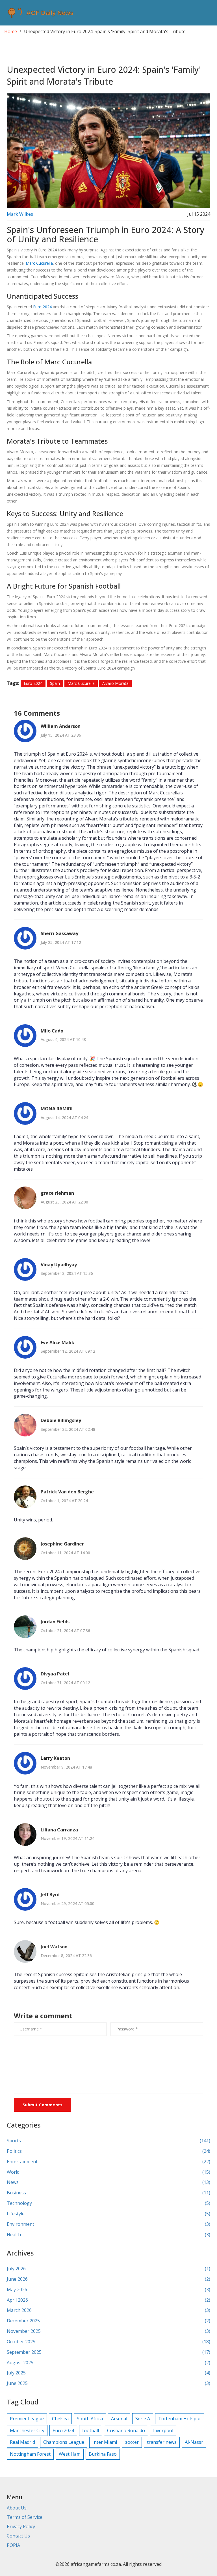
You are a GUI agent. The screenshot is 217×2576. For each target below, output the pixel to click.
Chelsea (60, 2419)
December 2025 (108, 2321)
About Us (17, 2508)
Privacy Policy (21, 2526)
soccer (132, 2442)
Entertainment (108, 2162)
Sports (108, 2141)
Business (108, 2193)
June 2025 (108, 2383)
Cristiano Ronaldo (126, 2430)
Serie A (143, 2419)
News (108, 2182)
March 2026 (108, 2310)
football (91, 2430)
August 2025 (108, 2363)
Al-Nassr (194, 2442)
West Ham (70, 2454)
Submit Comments (43, 2105)
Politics (108, 2151)
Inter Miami (105, 2442)
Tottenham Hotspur (180, 2419)
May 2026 (108, 2289)
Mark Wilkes (20, 214)
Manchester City (27, 2430)
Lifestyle (108, 2214)
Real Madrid (22, 2442)
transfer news (162, 2442)
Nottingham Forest (30, 2454)
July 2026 (108, 2269)
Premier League (27, 2419)
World (108, 2172)
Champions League (64, 2442)
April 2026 (108, 2300)
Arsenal (119, 2419)
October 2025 (108, 2342)
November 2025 (108, 2331)
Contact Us (18, 2536)
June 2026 (108, 2279)
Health (108, 2235)
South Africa (90, 2419)
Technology (108, 2203)
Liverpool (163, 2430)
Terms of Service (25, 2517)
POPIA (13, 2545)
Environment (108, 2224)
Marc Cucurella (39, 263)
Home (11, 31)
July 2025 (108, 2373)
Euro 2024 (42, 307)
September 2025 (108, 2352)
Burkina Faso (103, 2454)
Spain (55, 683)
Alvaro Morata (115, 683)
